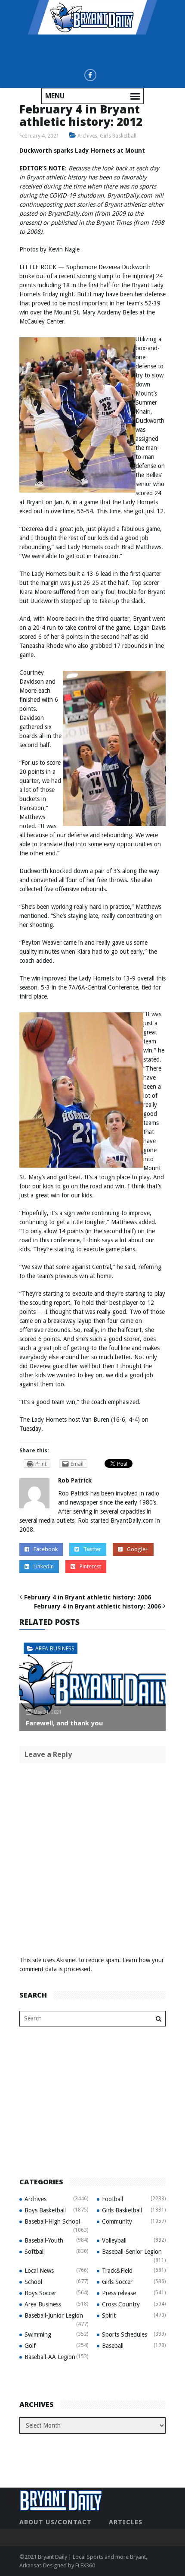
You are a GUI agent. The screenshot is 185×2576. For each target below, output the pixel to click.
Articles (126, 2522)
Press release (119, 2293)
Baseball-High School (52, 2221)
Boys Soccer (40, 2293)
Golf (30, 2346)
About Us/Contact (55, 2522)
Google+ (138, 1549)
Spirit (109, 2315)
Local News (39, 2271)
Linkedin (44, 1566)
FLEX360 (85, 2565)
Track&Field (117, 2271)
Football (113, 2199)
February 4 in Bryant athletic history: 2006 (88, 1597)
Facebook (46, 1549)
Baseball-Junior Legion (54, 2315)
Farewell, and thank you (64, 1723)
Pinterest (90, 1566)
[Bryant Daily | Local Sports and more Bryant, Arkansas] (92, 17)
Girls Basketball (118, 136)
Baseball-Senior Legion (132, 2252)
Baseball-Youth (44, 2240)
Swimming (38, 2334)
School (33, 2282)
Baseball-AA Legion (50, 2357)
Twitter (92, 1549)
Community (117, 2221)
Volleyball (114, 2240)
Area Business (55, 1648)
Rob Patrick (75, 1480)
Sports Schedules (125, 2334)
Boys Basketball (45, 2210)
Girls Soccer (117, 2282)
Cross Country (121, 2304)
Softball (35, 2252)
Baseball (113, 2346)
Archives (87, 136)
